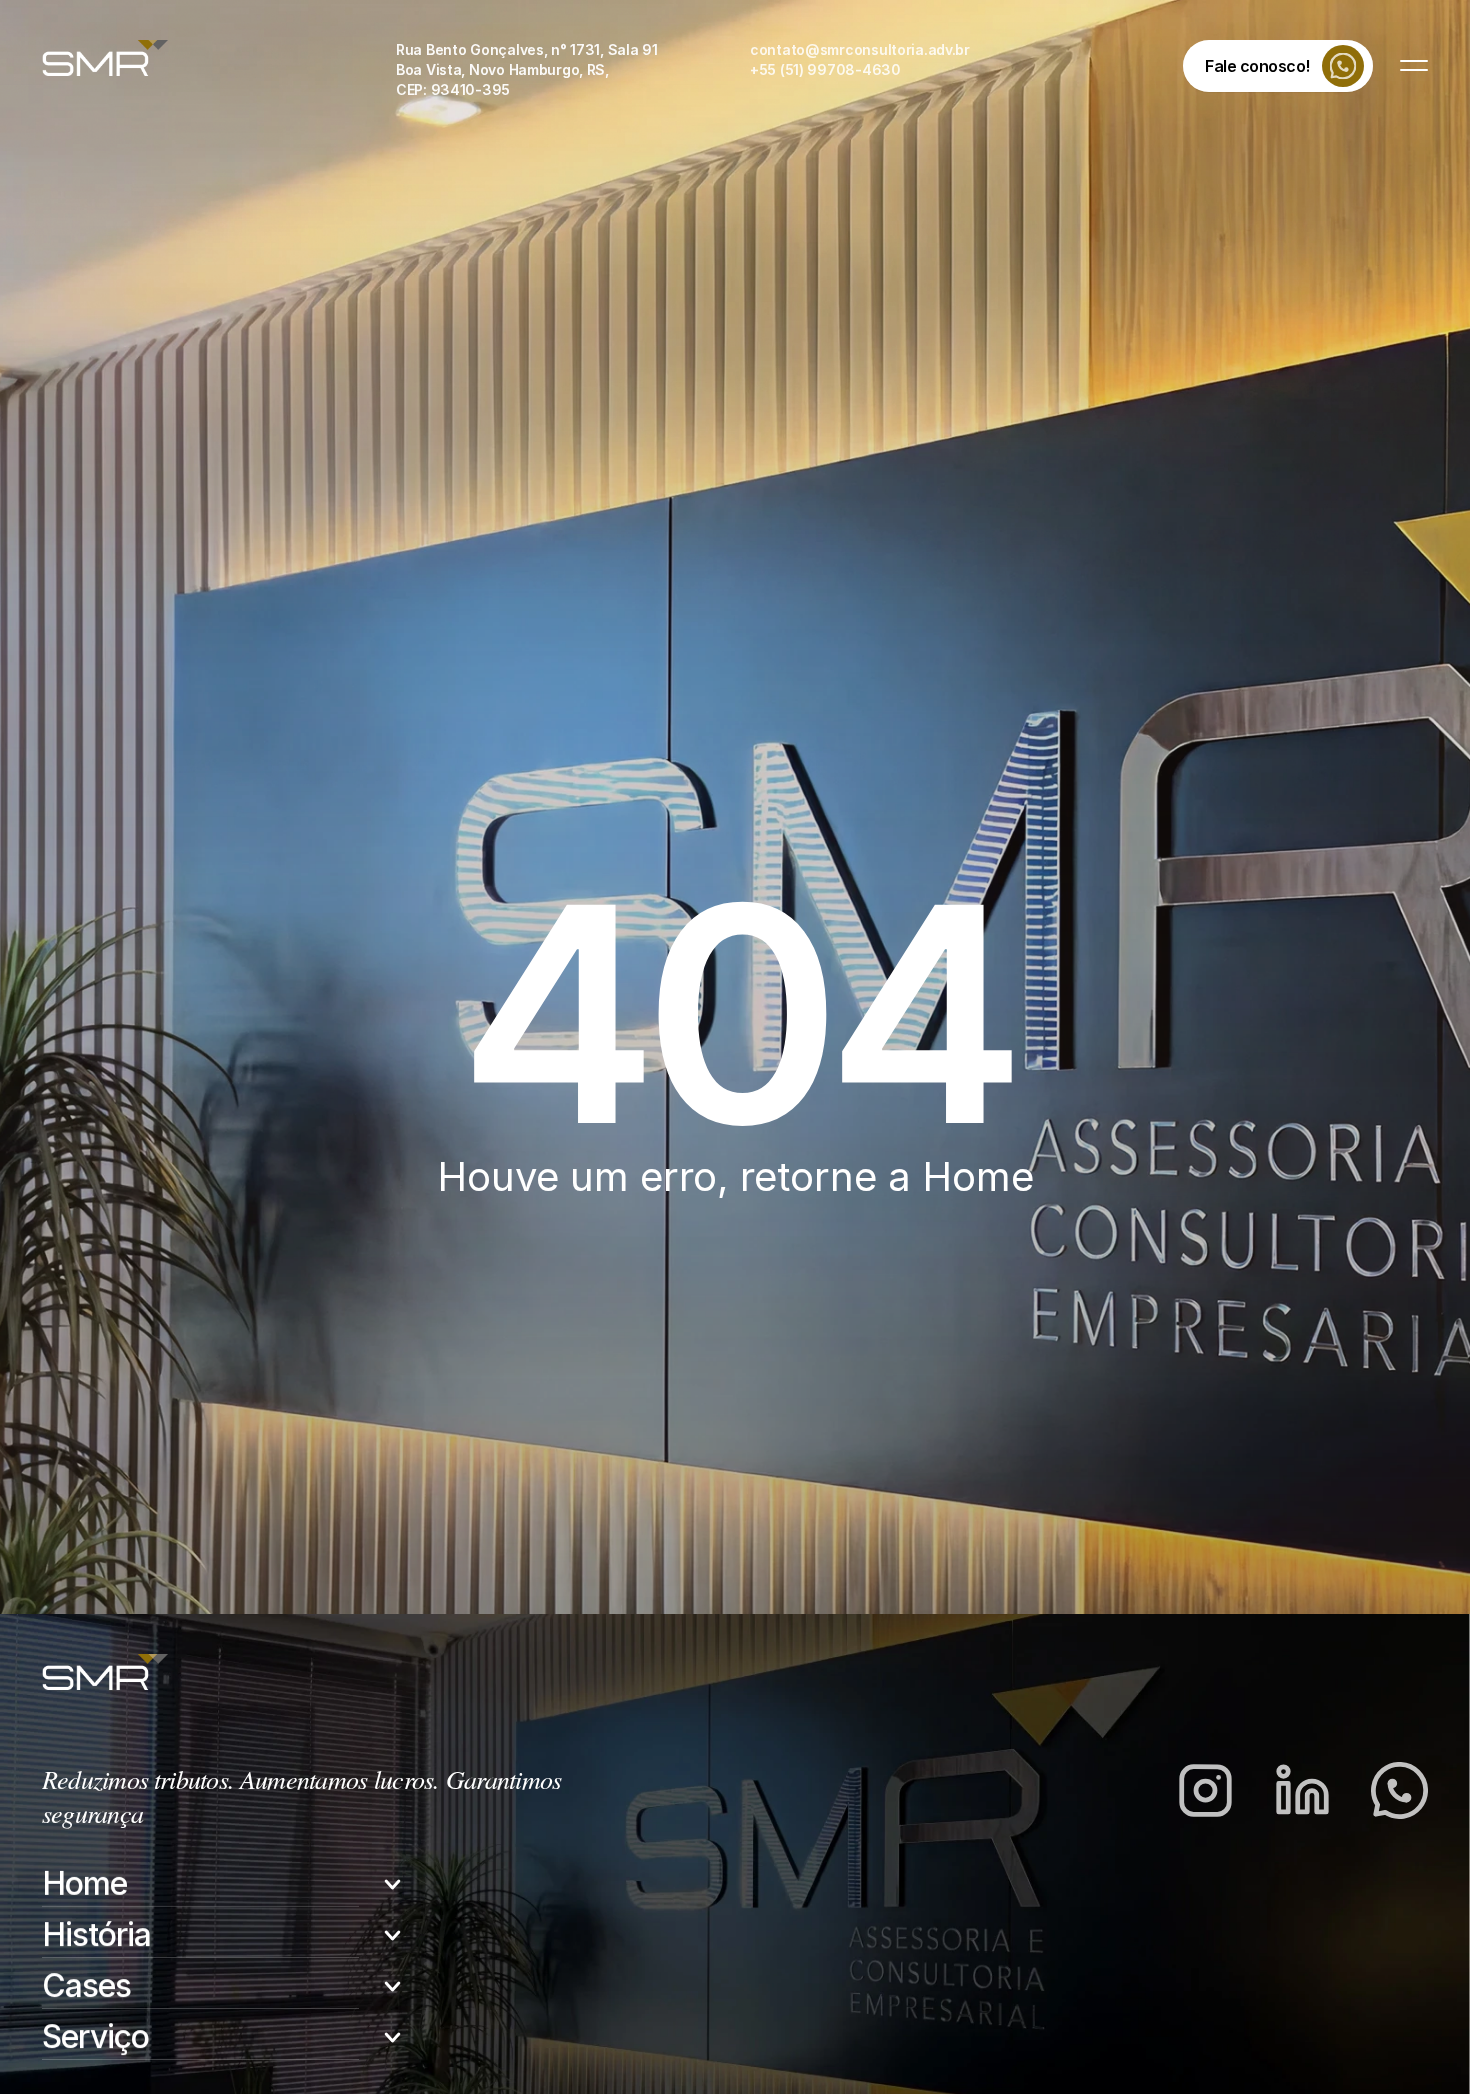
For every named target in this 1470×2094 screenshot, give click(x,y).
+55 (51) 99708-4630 (825, 69)
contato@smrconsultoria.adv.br (860, 49)
